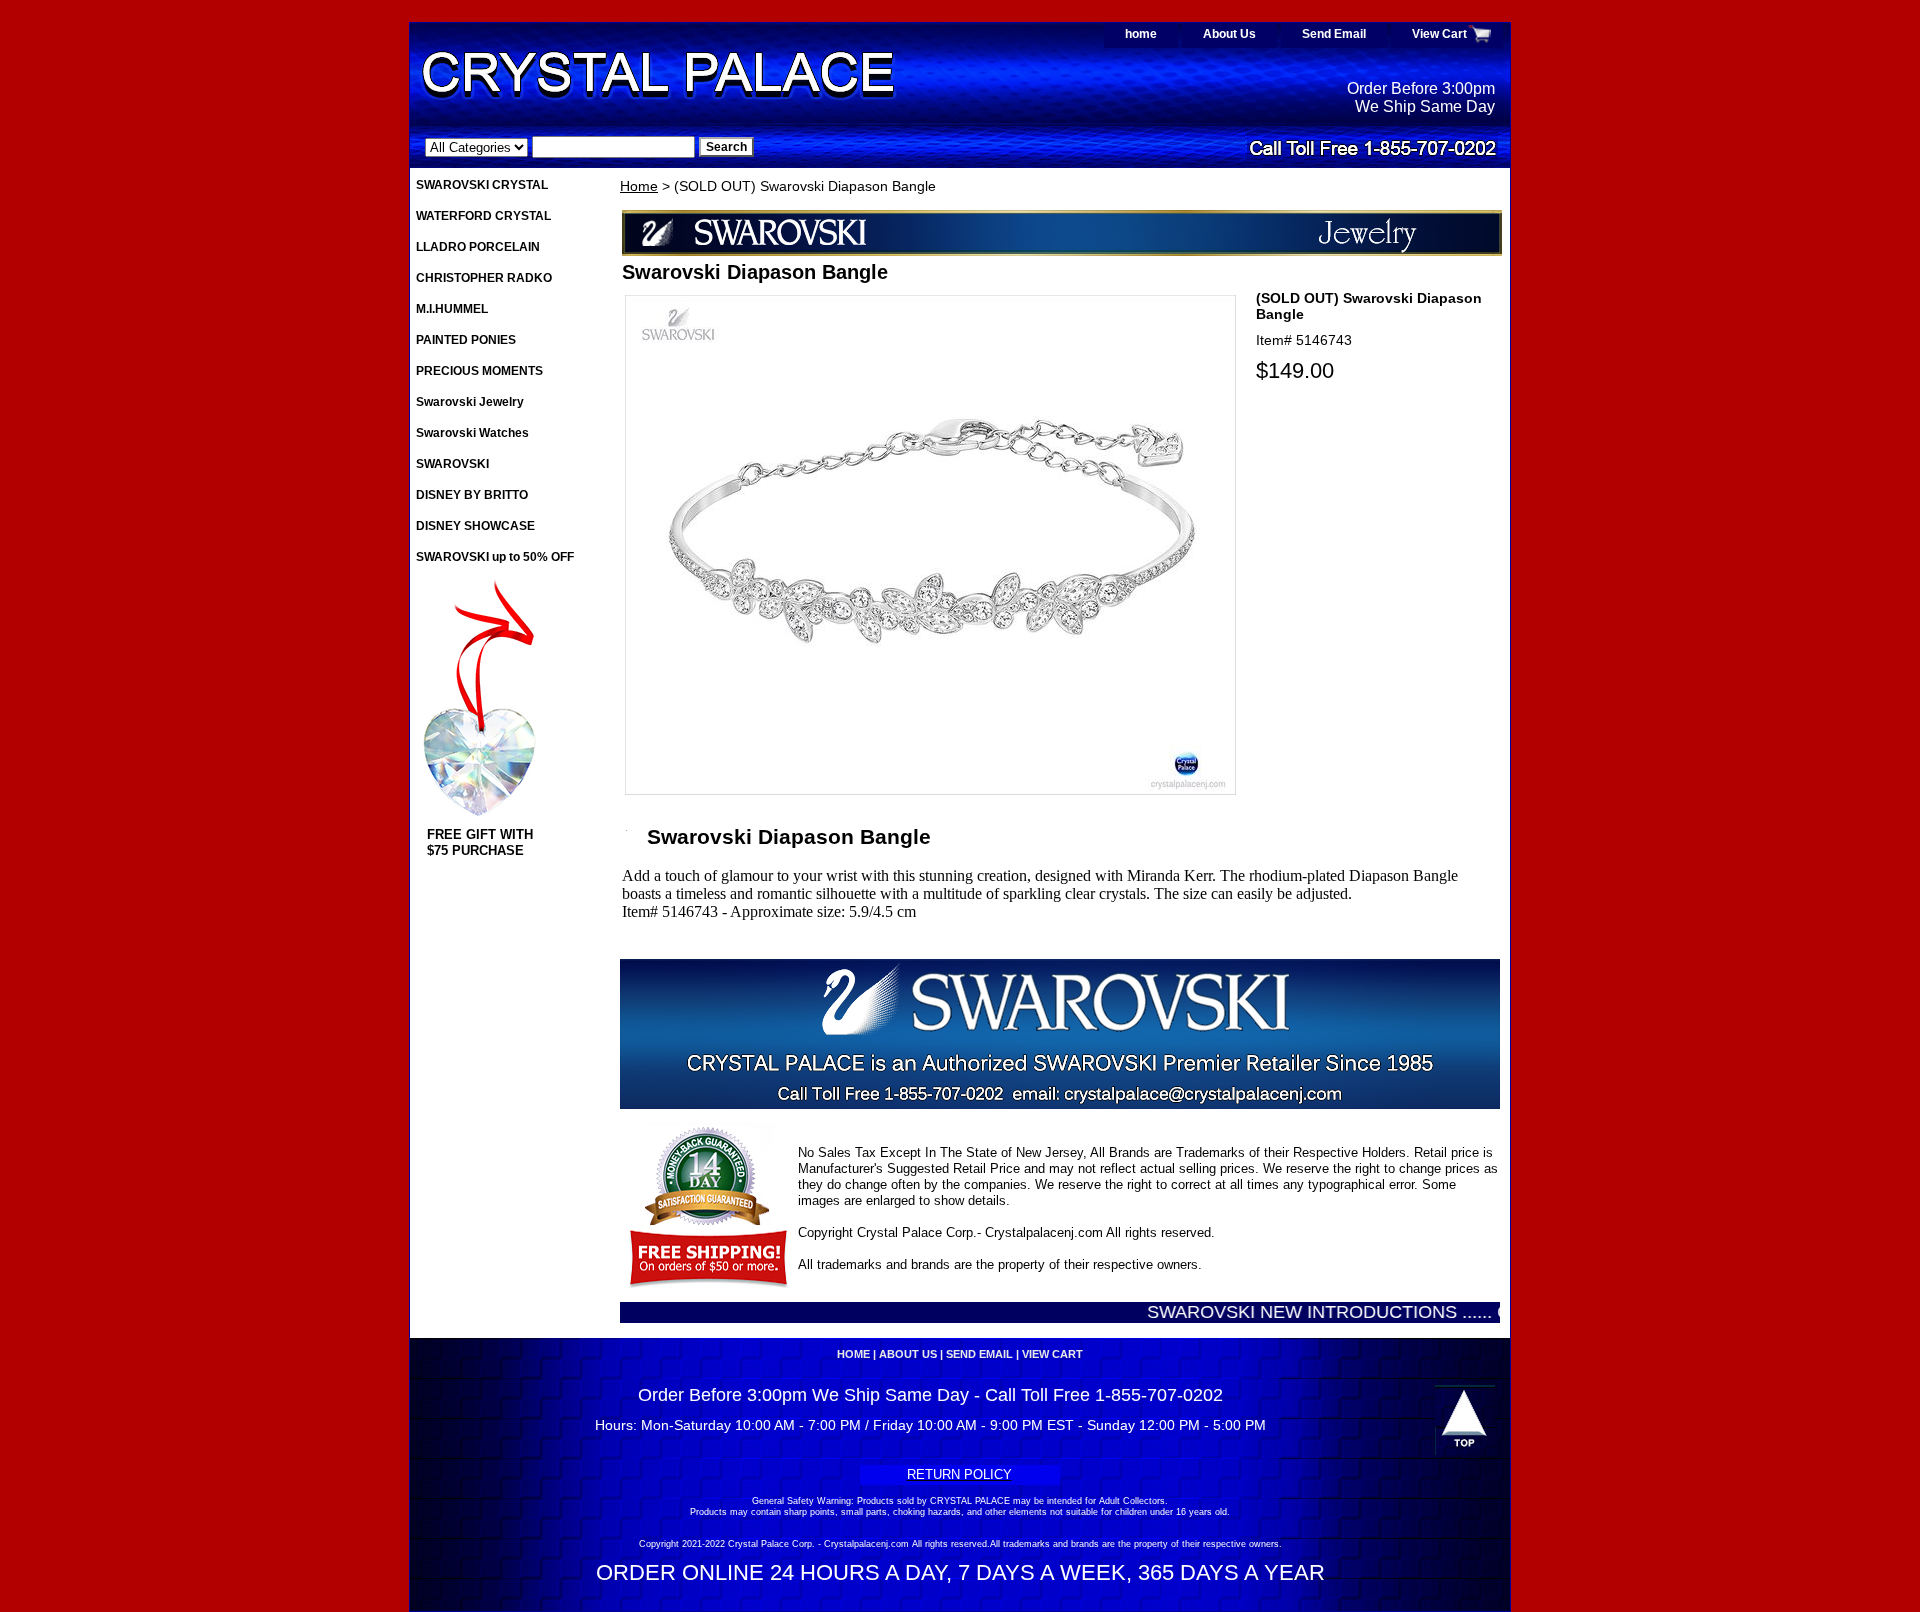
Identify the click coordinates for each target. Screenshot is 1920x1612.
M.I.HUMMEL (452, 309)
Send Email (1334, 34)
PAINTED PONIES (466, 340)
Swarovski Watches (472, 433)
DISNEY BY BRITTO (472, 495)
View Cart (1439, 34)
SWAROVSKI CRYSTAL (482, 185)
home (1141, 34)
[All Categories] (560, 147)
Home (639, 186)
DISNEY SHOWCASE (475, 526)
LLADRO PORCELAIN (478, 247)
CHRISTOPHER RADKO (484, 278)
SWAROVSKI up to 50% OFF (495, 557)
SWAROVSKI (452, 464)
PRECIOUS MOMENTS (479, 371)
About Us (1229, 34)
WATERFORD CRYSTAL (483, 216)
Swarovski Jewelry (470, 402)
